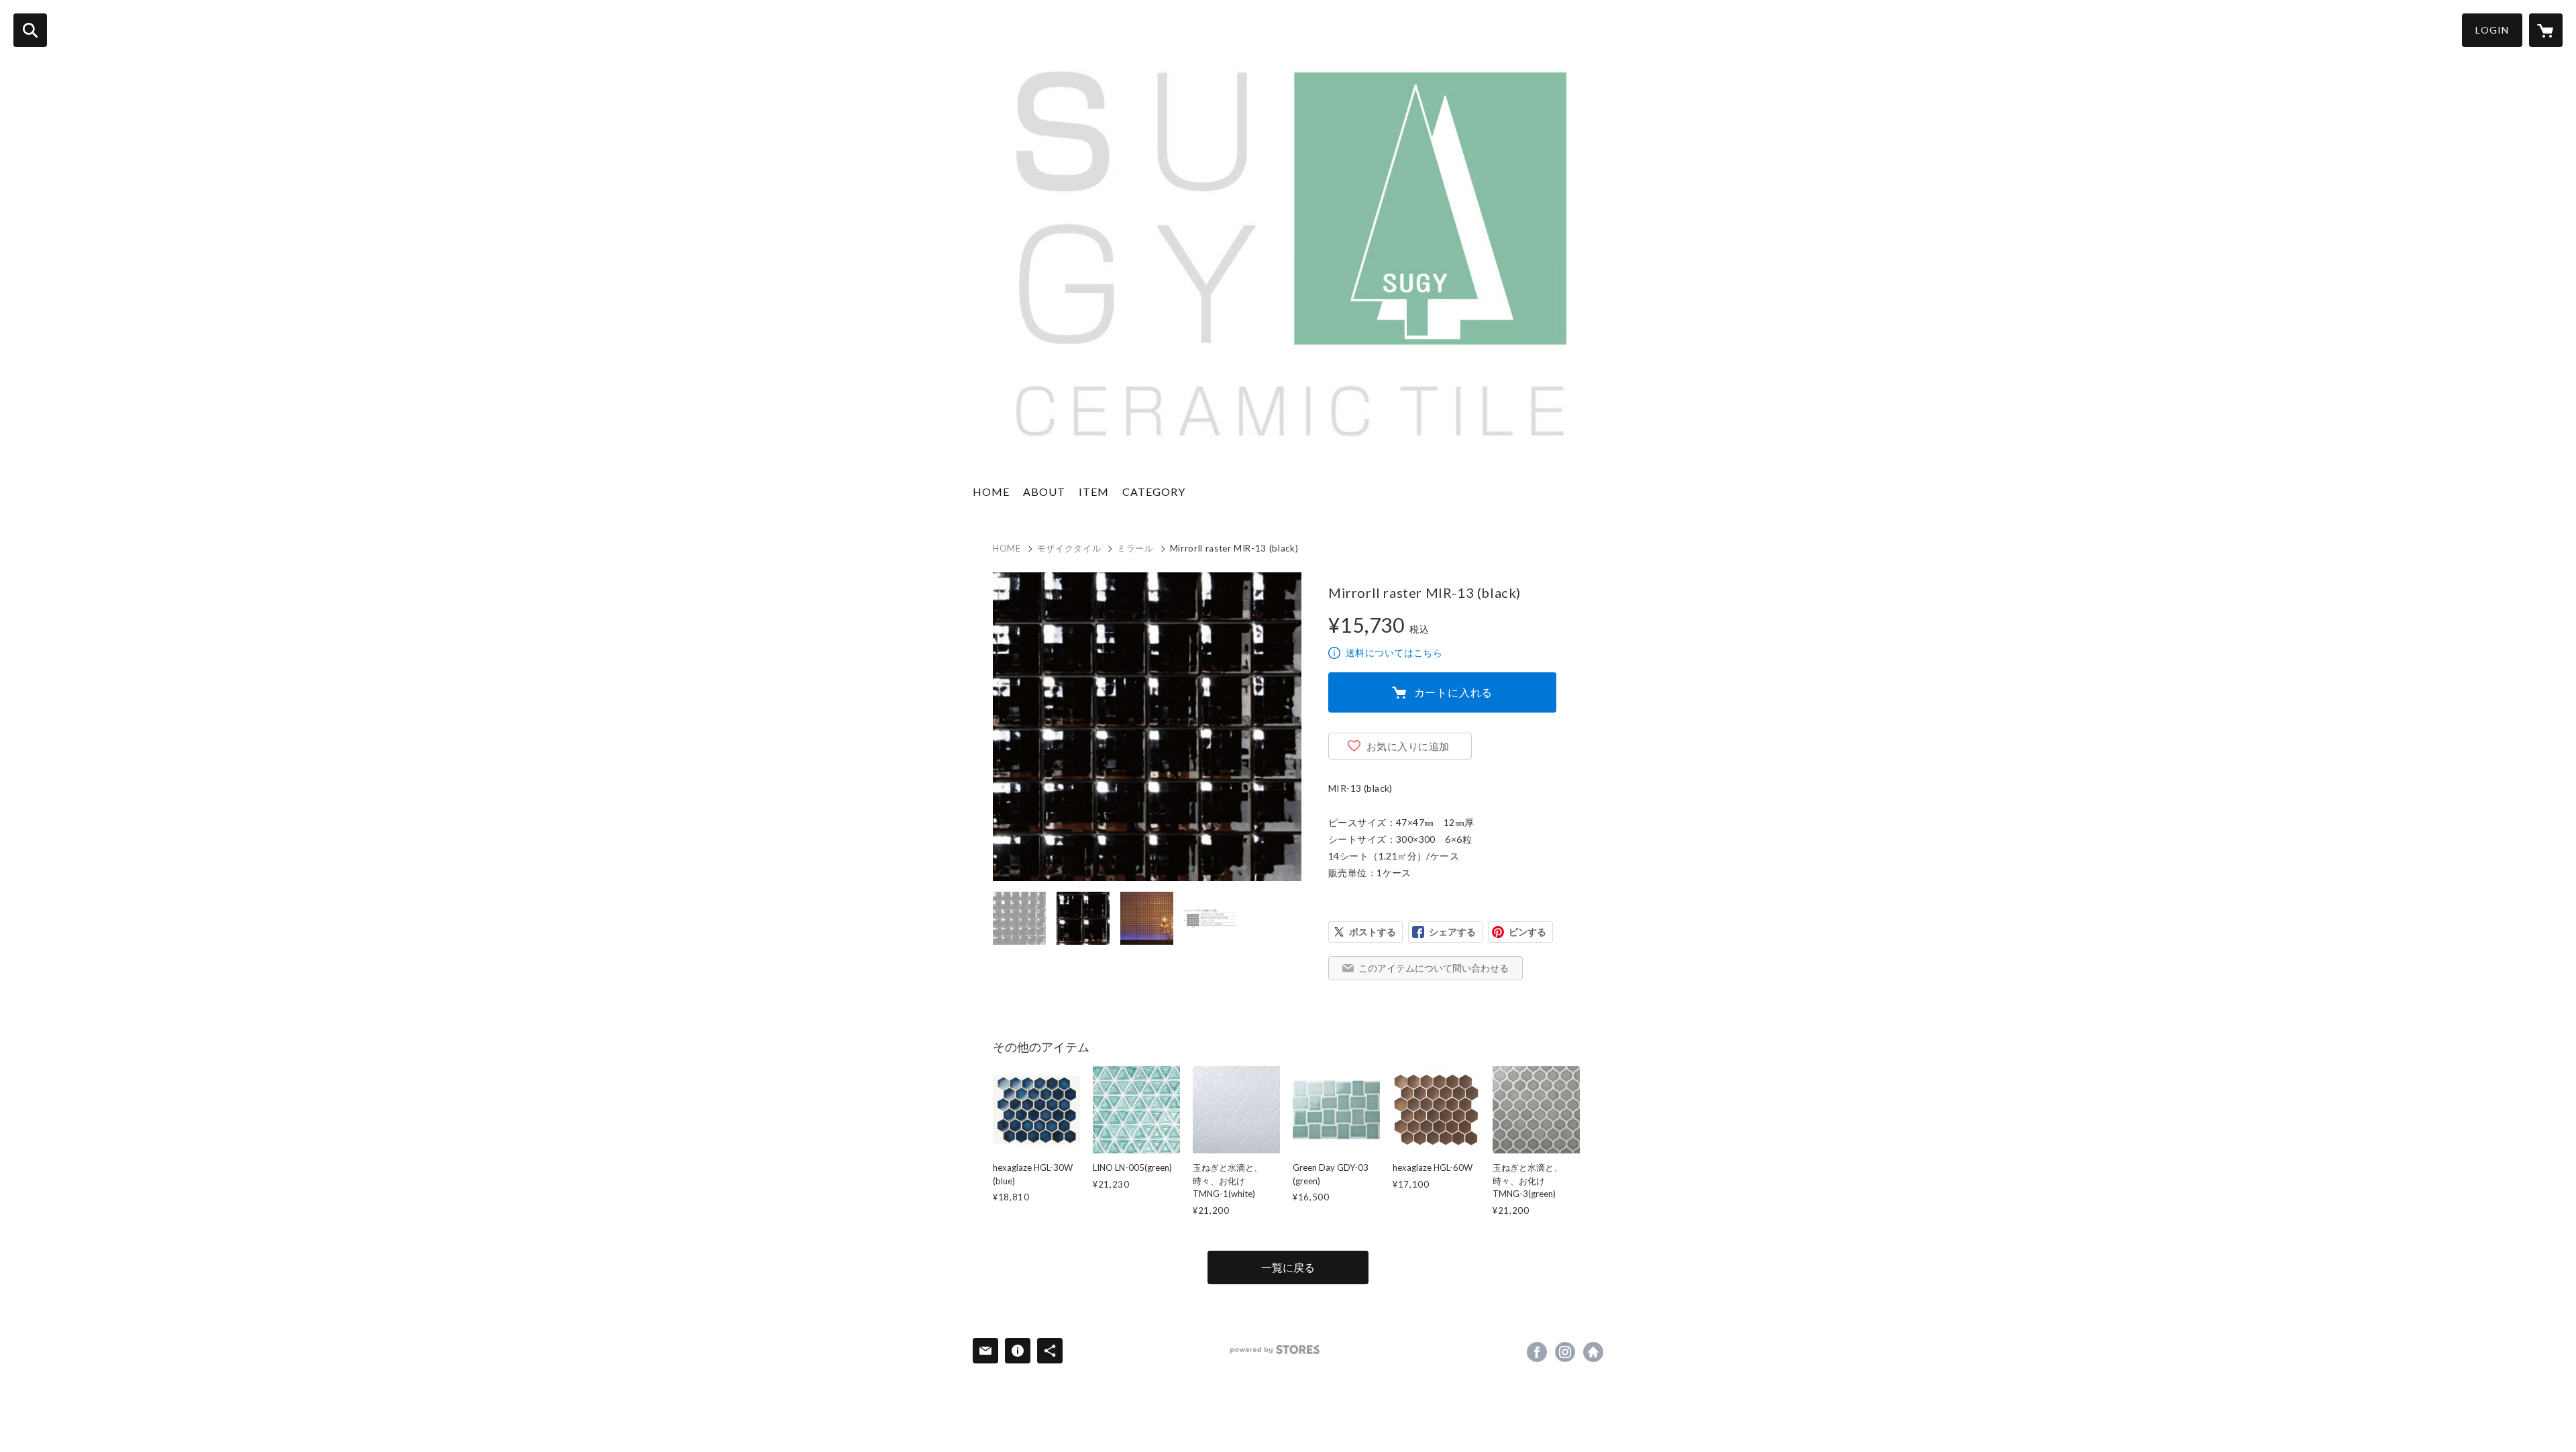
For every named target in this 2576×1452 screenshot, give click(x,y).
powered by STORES (1275, 1350)
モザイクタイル (1069, 548)
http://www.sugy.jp (1593, 1352)
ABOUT (1044, 491)
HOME (991, 491)
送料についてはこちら (1394, 653)
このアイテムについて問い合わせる (1434, 968)
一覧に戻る (1288, 1267)
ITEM (1094, 491)
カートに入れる (1454, 692)
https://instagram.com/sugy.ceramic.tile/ (1565, 1352)
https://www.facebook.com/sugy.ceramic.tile (1537, 1352)
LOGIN (2492, 30)
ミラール (1135, 548)
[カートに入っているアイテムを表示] (2546, 30)
